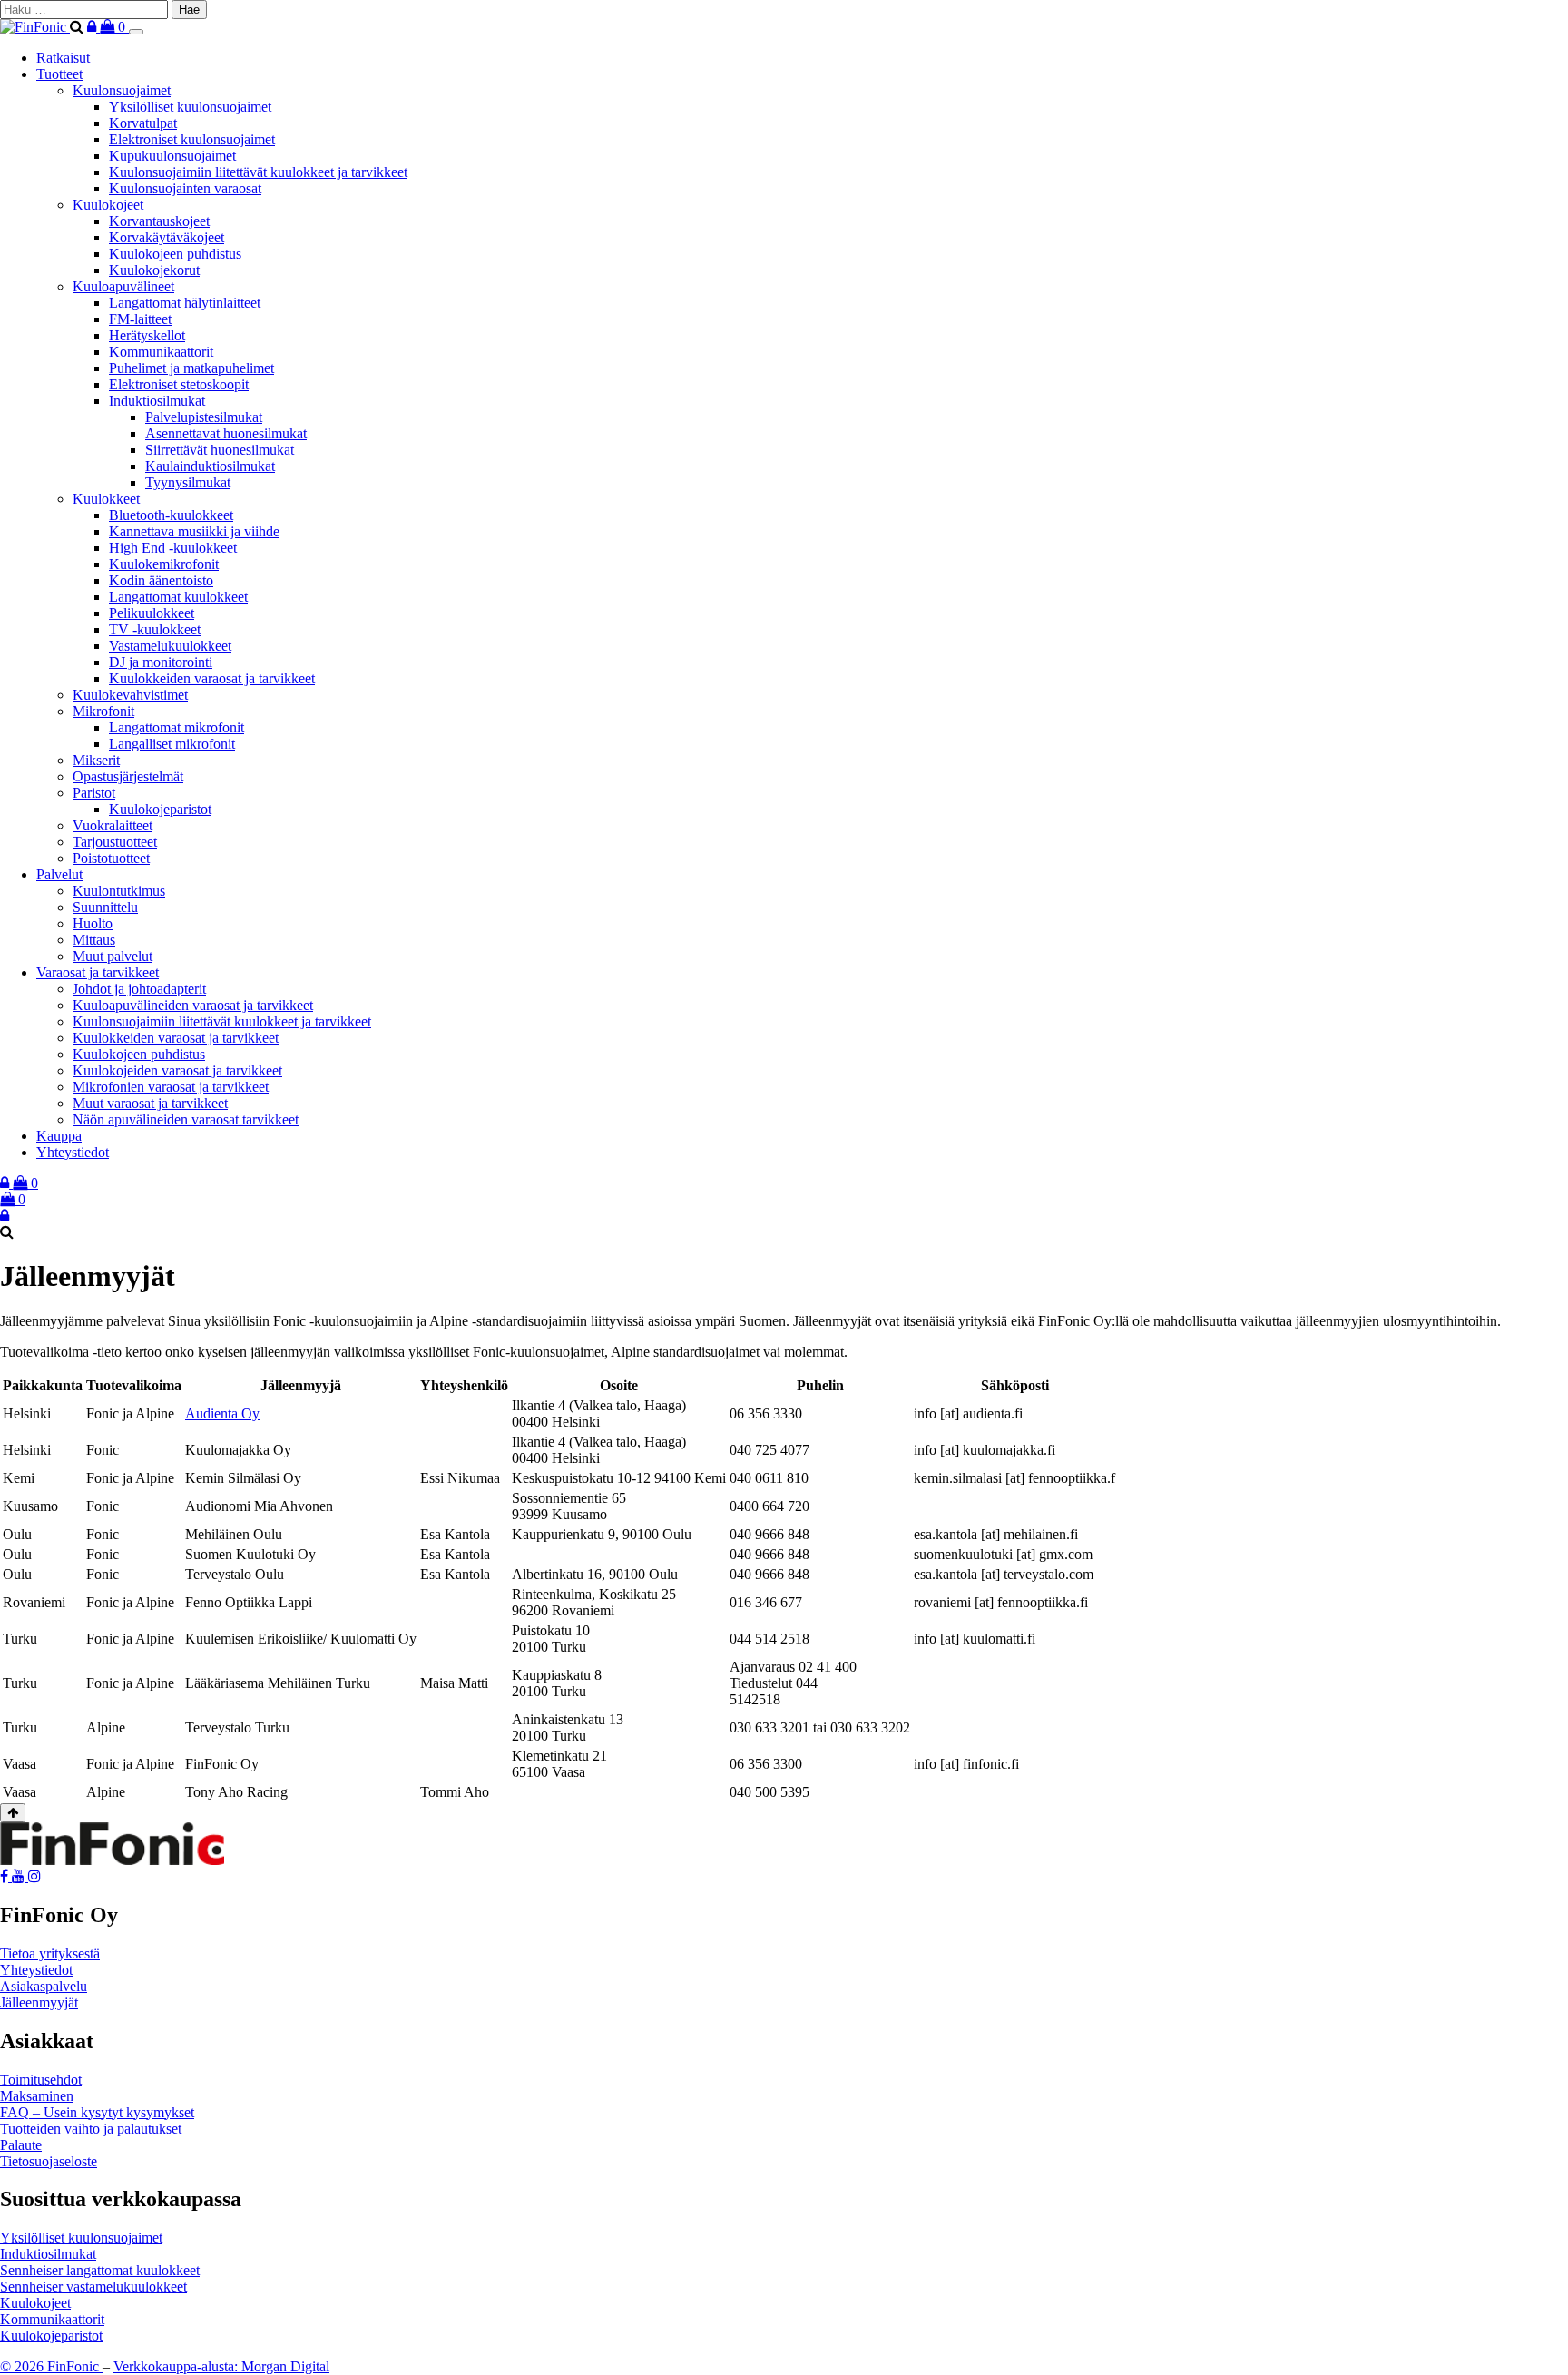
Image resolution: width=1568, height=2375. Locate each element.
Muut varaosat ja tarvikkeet (150, 1103)
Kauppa (59, 1136)
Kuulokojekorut (154, 270)
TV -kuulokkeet (155, 629)
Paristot (94, 793)
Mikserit (96, 760)
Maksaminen (37, 2096)
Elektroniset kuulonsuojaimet (192, 139)
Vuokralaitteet (113, 825)
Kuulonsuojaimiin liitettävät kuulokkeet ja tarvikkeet (258, 172)
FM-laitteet (140, 319)
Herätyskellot (147, 335)
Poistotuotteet (111, 858)
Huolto (93, 923)
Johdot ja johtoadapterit (139, 989)
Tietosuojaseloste (49, 2161)
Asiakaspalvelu (44, 1986)
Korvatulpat (143, 123)
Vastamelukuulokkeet (170, 646)
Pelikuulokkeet (152, 613)
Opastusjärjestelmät (128, 776)
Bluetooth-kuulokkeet (171, 515)
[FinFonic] (35, 27)
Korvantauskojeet (159, 221)
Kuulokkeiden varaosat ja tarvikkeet (212, 678)
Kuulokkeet (106, 499)
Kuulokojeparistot (160, 809)
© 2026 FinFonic (51, 2366)
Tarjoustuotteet (115, 842)
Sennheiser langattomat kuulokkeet (100, 2270)
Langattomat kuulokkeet (178, 597)
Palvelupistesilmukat (204, 417)
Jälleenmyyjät (39, 2002)
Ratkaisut (63, 58)
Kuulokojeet (108, 205)
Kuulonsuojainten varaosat (185, 188)
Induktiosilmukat (157, 401)
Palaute (21, 2145)
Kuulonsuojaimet (122, 90)
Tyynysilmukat (188, 482)
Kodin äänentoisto (161, 580)
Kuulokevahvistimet (130, 695)
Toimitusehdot (41, 2080)
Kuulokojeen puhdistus (175, 254)
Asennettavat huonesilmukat (226, 433)
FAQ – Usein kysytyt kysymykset (97, 2112)
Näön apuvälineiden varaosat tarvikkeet (186, 1119)
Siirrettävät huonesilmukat (220, 450)
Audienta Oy (222, 1413)
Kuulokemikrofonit (164, 564)
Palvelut (59, 874)
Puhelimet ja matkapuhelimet (191, 368)
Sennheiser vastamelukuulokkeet (93, 2287)
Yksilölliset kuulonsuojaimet (190, 107)
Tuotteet (59, 74)
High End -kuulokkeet (173, 548)
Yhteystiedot (73, 1152)
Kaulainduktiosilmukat (210, 466)
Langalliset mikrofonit (172, 744)
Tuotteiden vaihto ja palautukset (91, 2129)
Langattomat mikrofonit (176, 727)
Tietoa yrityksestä (50, 1953)
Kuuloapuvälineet (123, 286)
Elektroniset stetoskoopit (179, 384)
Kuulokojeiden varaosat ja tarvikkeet (177, 1070)
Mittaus (94, 940)
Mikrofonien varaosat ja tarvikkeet (171, 1087)
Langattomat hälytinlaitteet (185, 303)
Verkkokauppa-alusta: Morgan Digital (221, 2366)
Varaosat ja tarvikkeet (98, 972)
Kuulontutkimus (119, 891)
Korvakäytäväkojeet (167, 237)
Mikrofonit (103, 711)
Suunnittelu (105, 907)
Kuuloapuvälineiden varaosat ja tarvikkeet (193, 1005)
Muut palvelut (113, 956)
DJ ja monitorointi (161, 662)
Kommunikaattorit (161, 352)
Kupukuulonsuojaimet (172, 156)
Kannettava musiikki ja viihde (194, 531)
